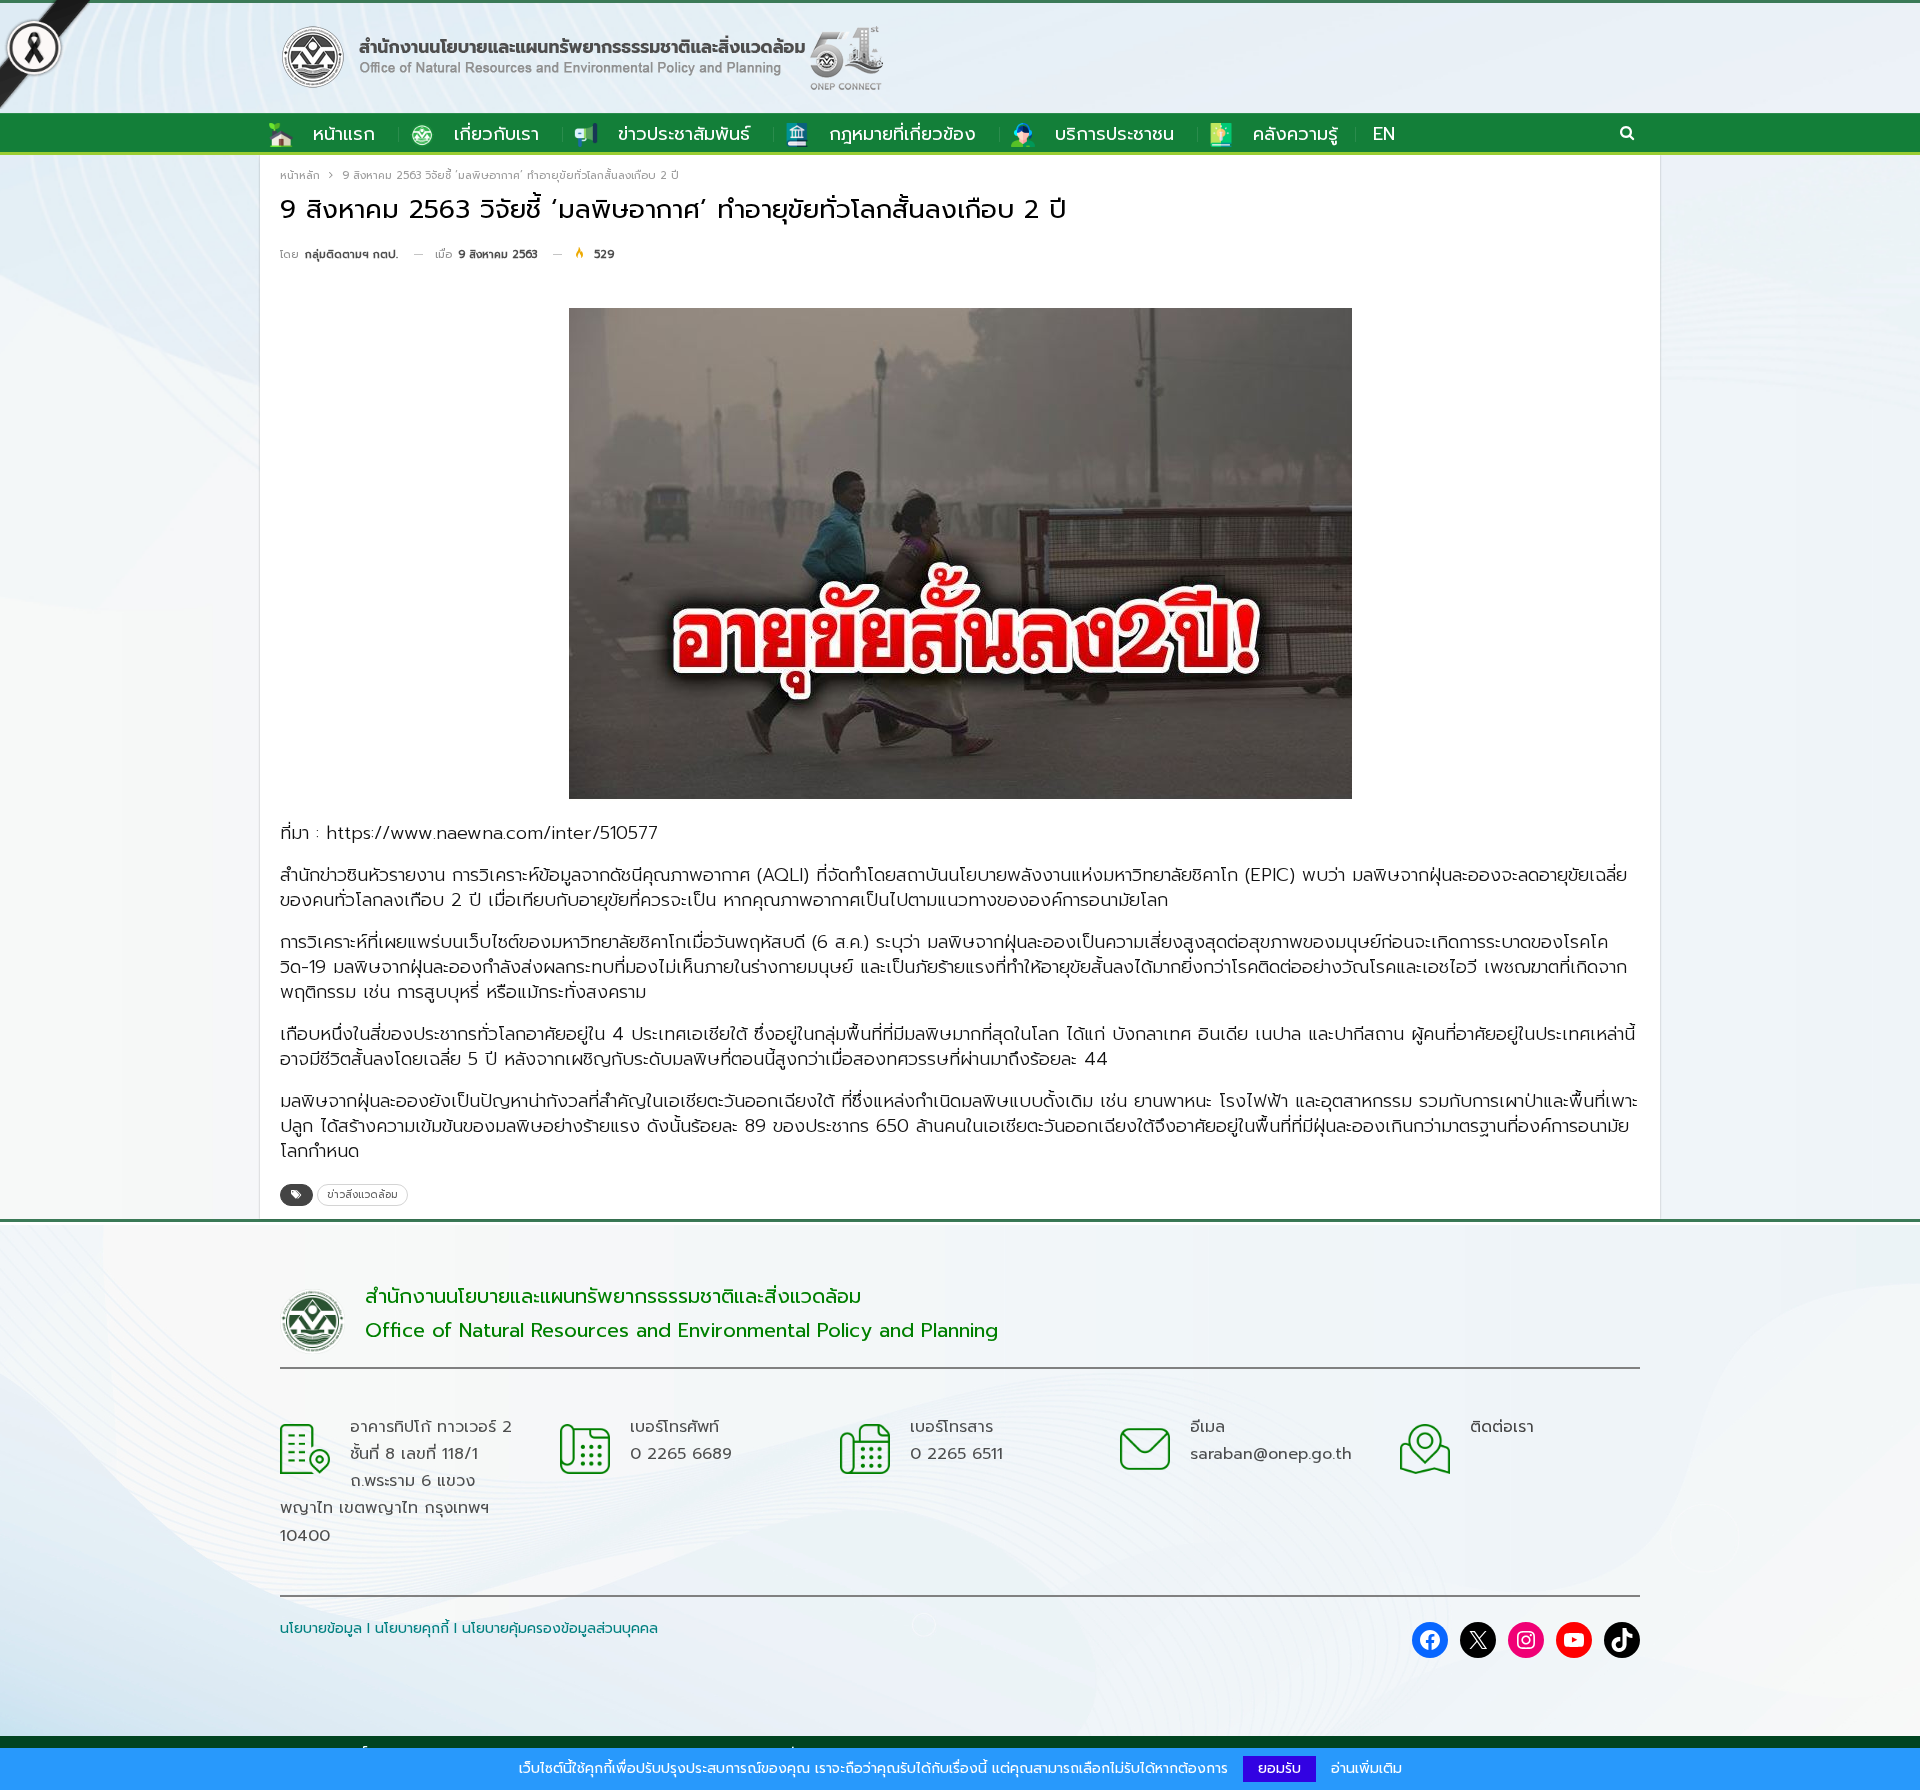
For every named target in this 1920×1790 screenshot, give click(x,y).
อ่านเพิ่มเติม (1366, 1769)
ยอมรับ (1279, 1768)
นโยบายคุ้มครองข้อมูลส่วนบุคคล (560, 1628)
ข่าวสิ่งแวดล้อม (362, 1194)
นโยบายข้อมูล (321, 1628)
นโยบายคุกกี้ (412, 1628)
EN (1384, 134)
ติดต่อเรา (1502, 1427)
